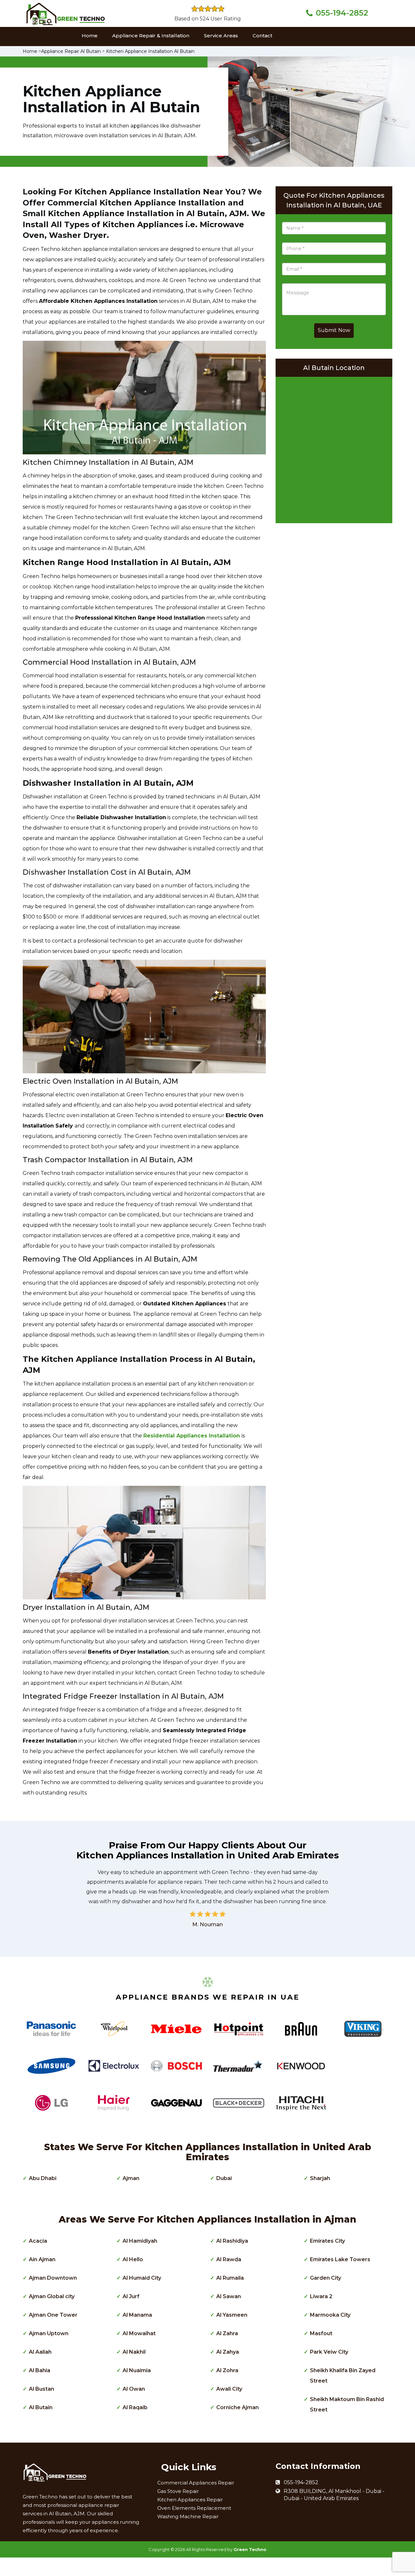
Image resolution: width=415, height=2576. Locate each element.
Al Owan (134, 2389)
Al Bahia (40, 2370)
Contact (262, 36)
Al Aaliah (40, 2352)
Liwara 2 (321, 2296)
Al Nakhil (134, 2352)
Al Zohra (227, 2370)
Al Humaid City (142, 2278)
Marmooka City (330, 2315)
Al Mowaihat (139, 2333)
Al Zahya (228, 2352)
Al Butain (41, 2407)
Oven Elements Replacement (194, 2508)
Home (90, 36)
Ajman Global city (52, 2296)
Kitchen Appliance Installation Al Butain (150, 51)
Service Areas (221, 36)
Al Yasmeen (232, 2315)
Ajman (131, 2178)
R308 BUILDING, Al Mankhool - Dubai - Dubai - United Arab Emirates (334, 2495)
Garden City (326, 2278)
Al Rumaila (230, 2278)
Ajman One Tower (53, 2315)
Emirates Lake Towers (340, 2259)
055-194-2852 (342, 13)
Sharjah (320, 2178)
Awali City (229, 2389)
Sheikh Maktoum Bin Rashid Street (347, 2404)
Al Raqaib (135, 2407)
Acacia (38, 2241)
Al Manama (137, 2315)
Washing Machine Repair (188, 2516)
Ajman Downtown (53, 2278)
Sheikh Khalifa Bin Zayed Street (343, 2376)
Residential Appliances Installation (192, 1436)
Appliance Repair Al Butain (71, 51)
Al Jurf (131, 2296)
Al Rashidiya (232, 2241)
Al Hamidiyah (140, 2241)
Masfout (321, 2333)
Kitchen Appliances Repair (190, 2500)
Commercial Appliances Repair (196, 2483)
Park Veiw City (329, 2352)
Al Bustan (41, 2389)
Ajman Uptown (49, 2333)
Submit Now (334, 330)
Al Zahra (227, 2333)
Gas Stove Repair (178, 2491)
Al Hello (133, 2259)
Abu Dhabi (43, 2178)
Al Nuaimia (137, 2370)
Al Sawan (229, 2296)
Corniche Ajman (237, 2407)
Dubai (224, 2178)
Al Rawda (229, 2259)
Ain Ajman (42, 2259)
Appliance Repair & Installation (151, 36)
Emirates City (327, 2241)
